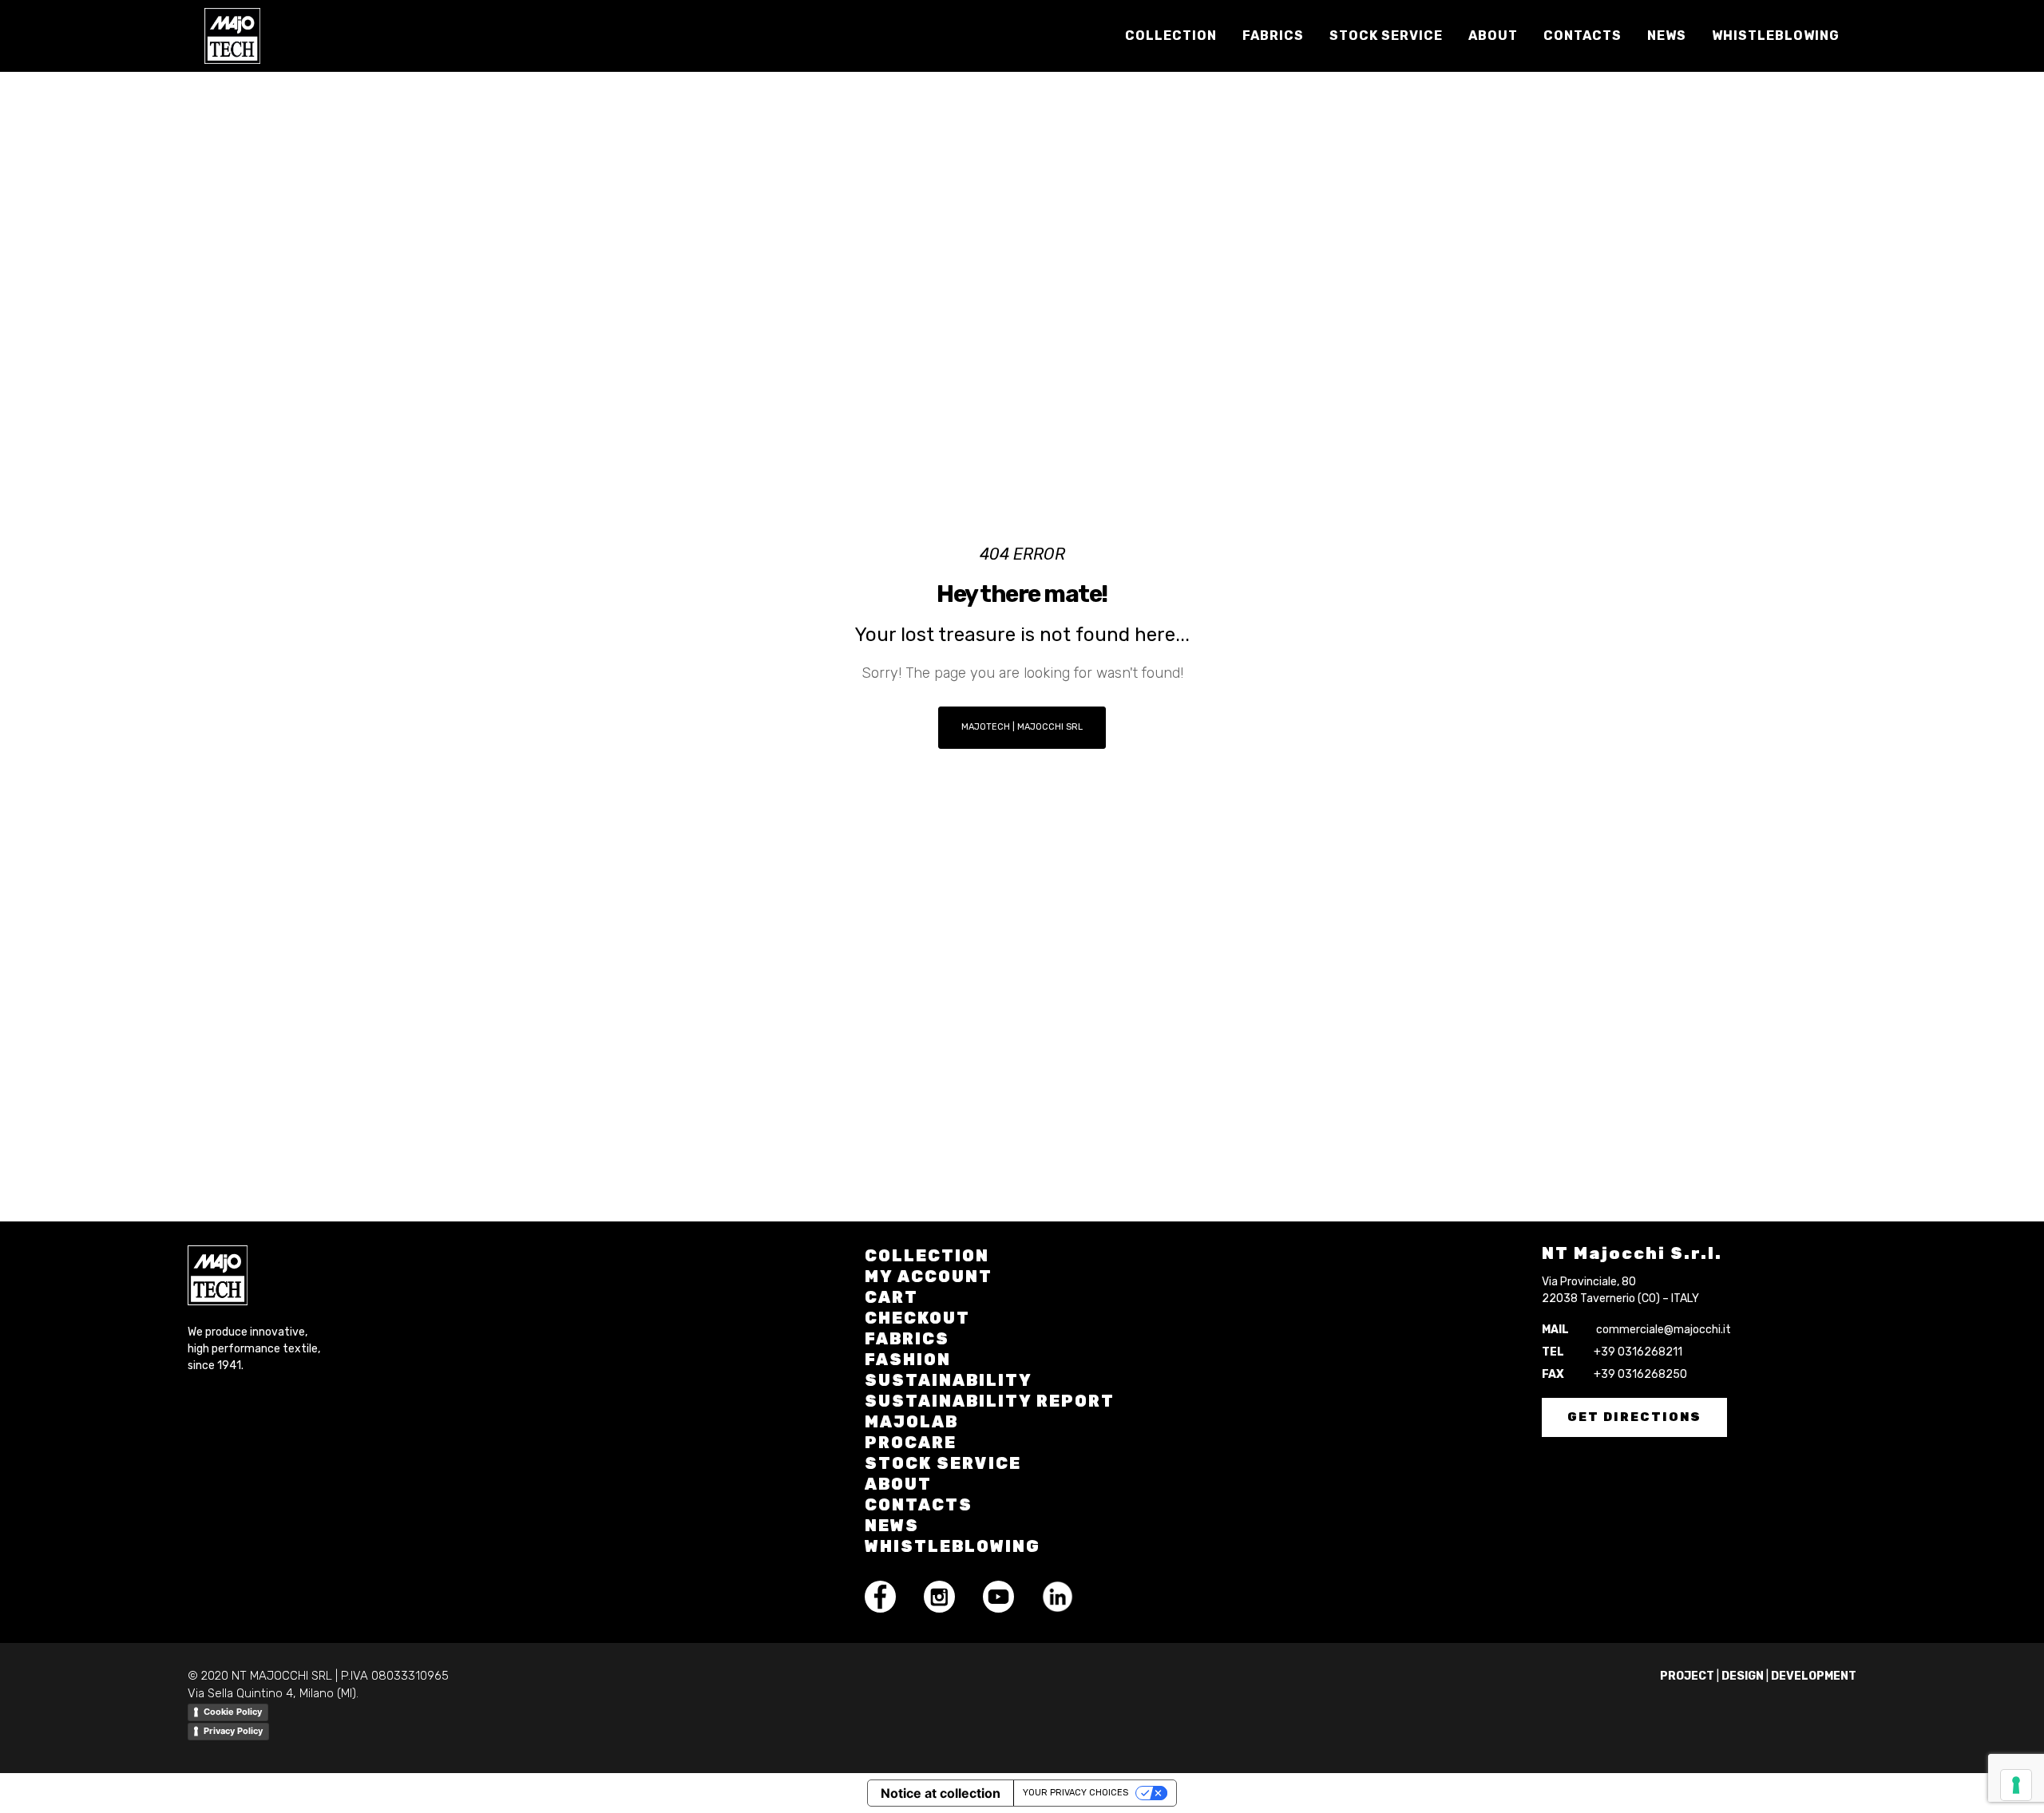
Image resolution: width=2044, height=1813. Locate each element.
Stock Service (943, 1463)
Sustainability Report (990, 1401)
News (892, 1526)
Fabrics (907, 1339)
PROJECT (1687, 1676)
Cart (891, 1297)
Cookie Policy (233, 1712)
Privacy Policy (233, 1731)
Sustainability (949, 1380)
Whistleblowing (953, 1546)
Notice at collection (941, 1793)
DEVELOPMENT (1814, 1676)
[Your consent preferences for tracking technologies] (2016, 1785)
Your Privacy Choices (1075, 1793)
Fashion (908, 1360)
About (898, 1484)
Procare (911, 1443)
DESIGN (1743, 1676)
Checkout (917, 1318)
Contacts (919, 1505)
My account (929, 1277)
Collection (927, 1256)
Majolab (911, 1422)
